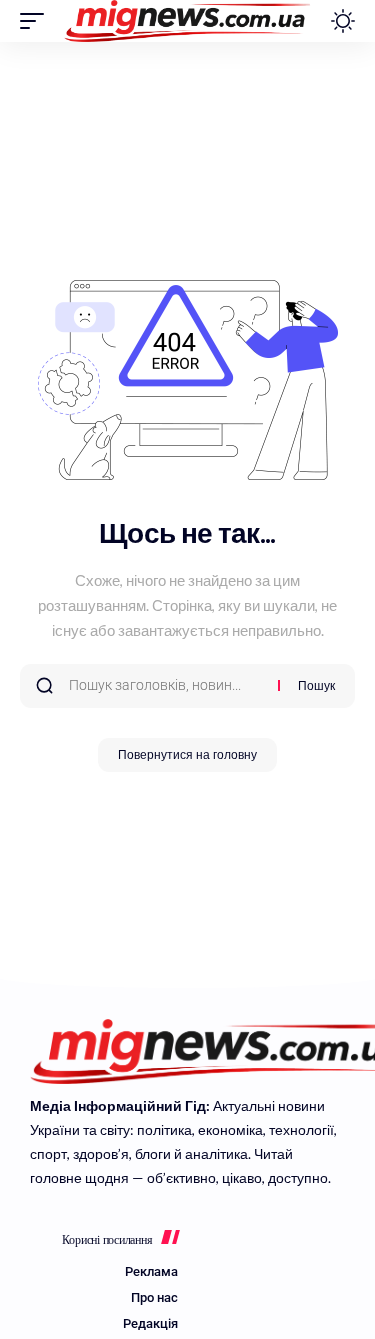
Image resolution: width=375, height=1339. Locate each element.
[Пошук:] (166, 686)
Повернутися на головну (187, 755)
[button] (37, 21)
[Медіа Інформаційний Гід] (187, 21)
